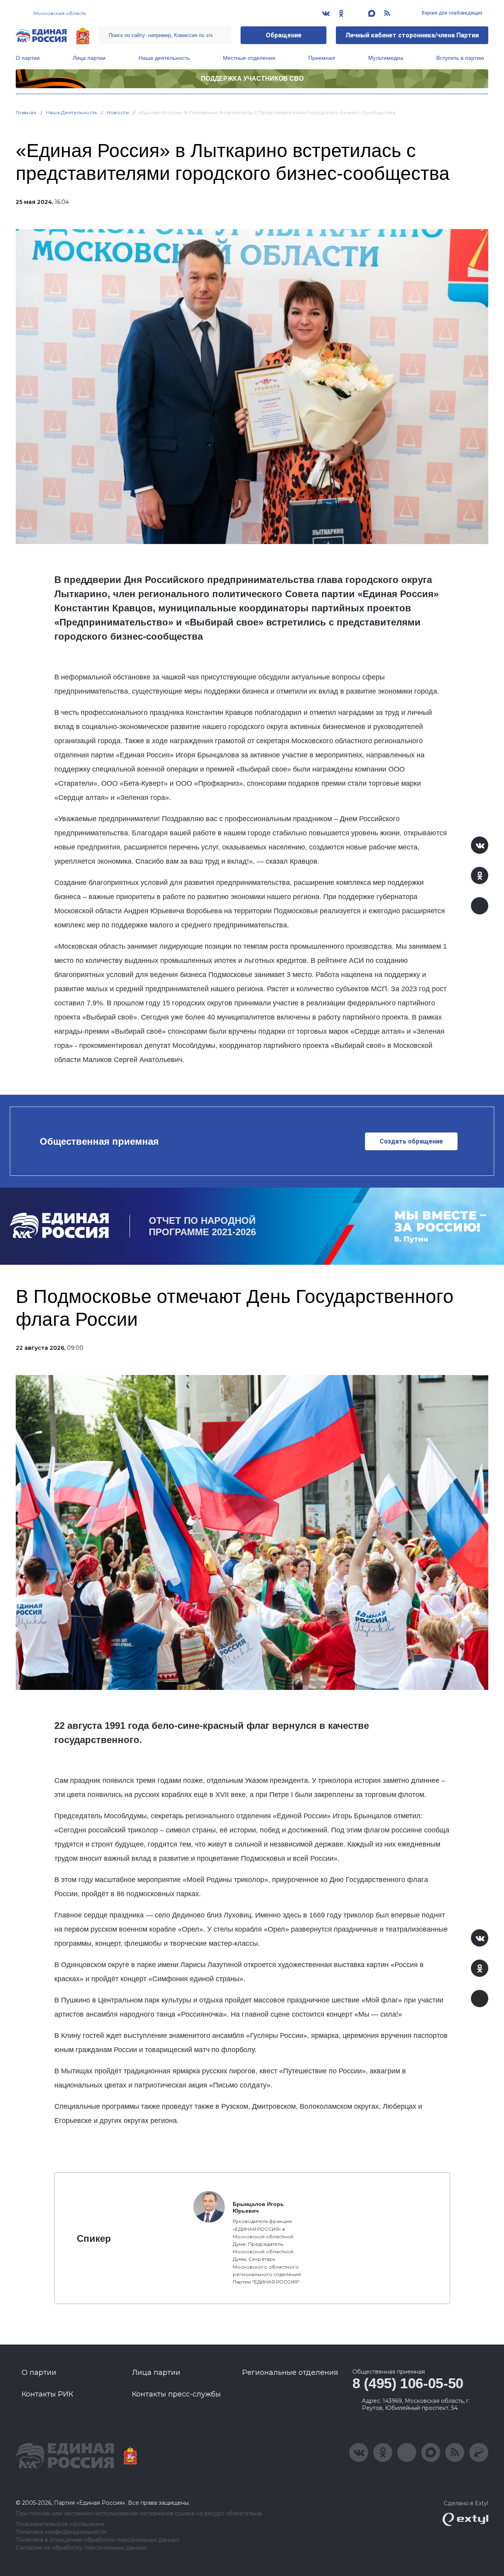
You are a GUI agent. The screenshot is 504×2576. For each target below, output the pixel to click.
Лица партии (89, 58)
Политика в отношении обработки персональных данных (97, 2540)
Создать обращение (411, 1141)
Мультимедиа (386, 58)
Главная (26, 112)
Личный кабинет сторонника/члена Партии (412, 35)
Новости (118, 112)
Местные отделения (249, 58)
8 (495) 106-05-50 (408, 2383)
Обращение (284, 35)
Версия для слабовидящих (451, 13)
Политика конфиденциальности (61, 2532)
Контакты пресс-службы (176, 2394)
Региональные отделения (290, 2372)
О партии (28, 58)
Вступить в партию (460, 58)
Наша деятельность (164, 58)
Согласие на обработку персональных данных (81, 2548)
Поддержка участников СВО (252, 79)
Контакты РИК (47, 2394)
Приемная (322, 58)
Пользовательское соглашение (60, 2524)
